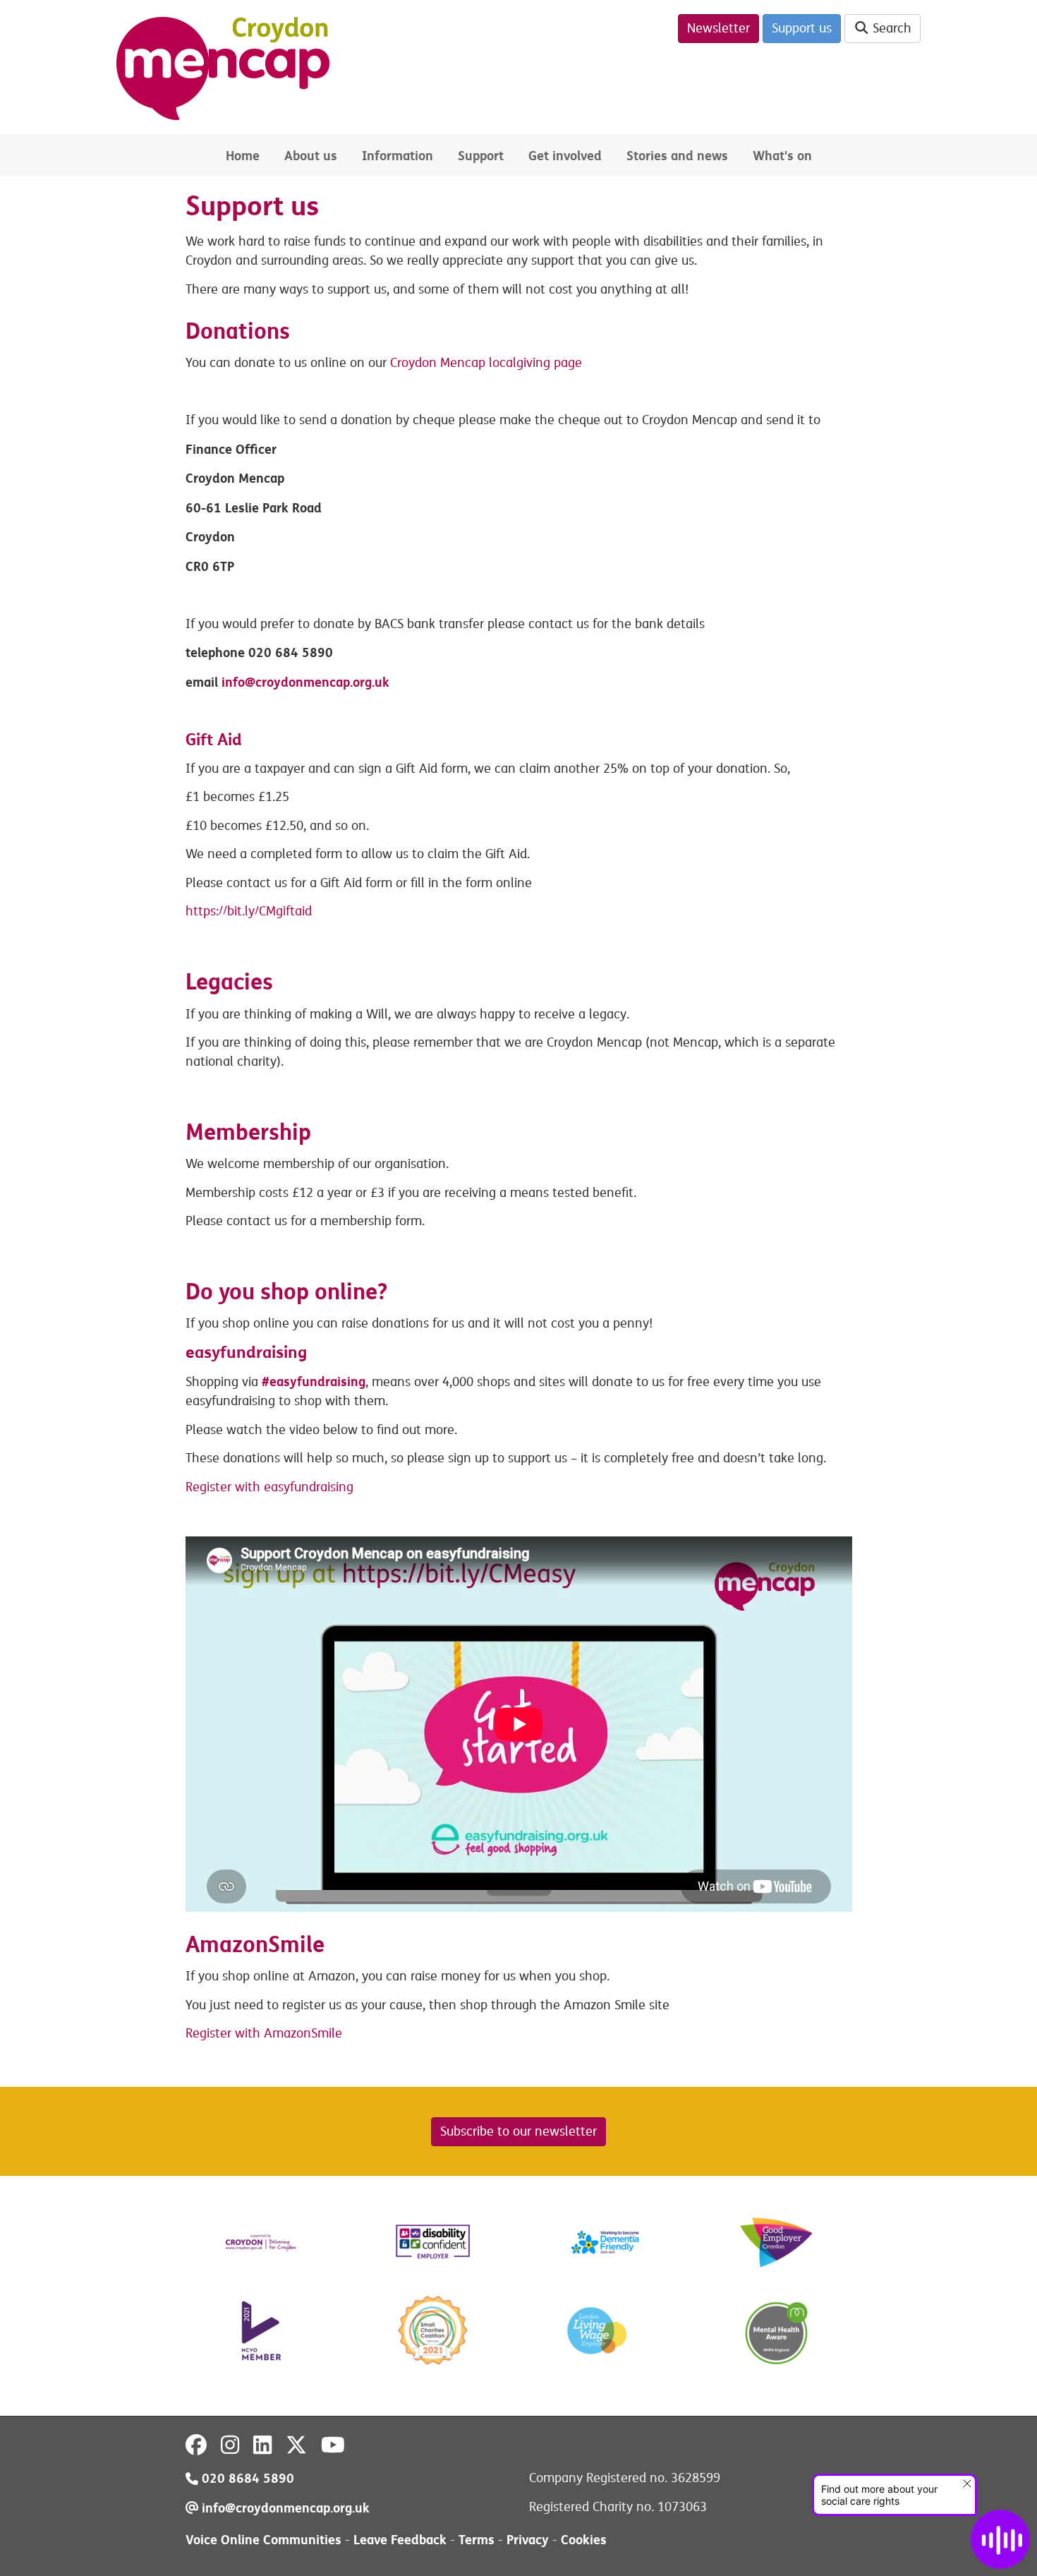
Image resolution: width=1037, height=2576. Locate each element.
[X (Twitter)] (296, 2445)
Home (243, 156)
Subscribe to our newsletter (518, 2131)
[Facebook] (196, 2445)
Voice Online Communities (263, 2540)
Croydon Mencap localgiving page (486, 363)
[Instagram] (230, 2445)
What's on (782, 156)
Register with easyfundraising (269, 1487)
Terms (477, 2540)
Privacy (528, 2540)
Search (890, 28)
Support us (802, 28)
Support (481, 156)
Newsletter (718, 28)
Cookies (584, 2540)
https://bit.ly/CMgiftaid (249, 911)
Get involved (565, 156)
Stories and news (677, 156)
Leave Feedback (400, 2540)
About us (311, 156)
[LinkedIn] (262, 2445)
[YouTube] (333, 2445)
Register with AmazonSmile (264, 2033)
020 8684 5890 (246, 2478)
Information (398, 156)
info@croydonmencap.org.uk (305, 682)
